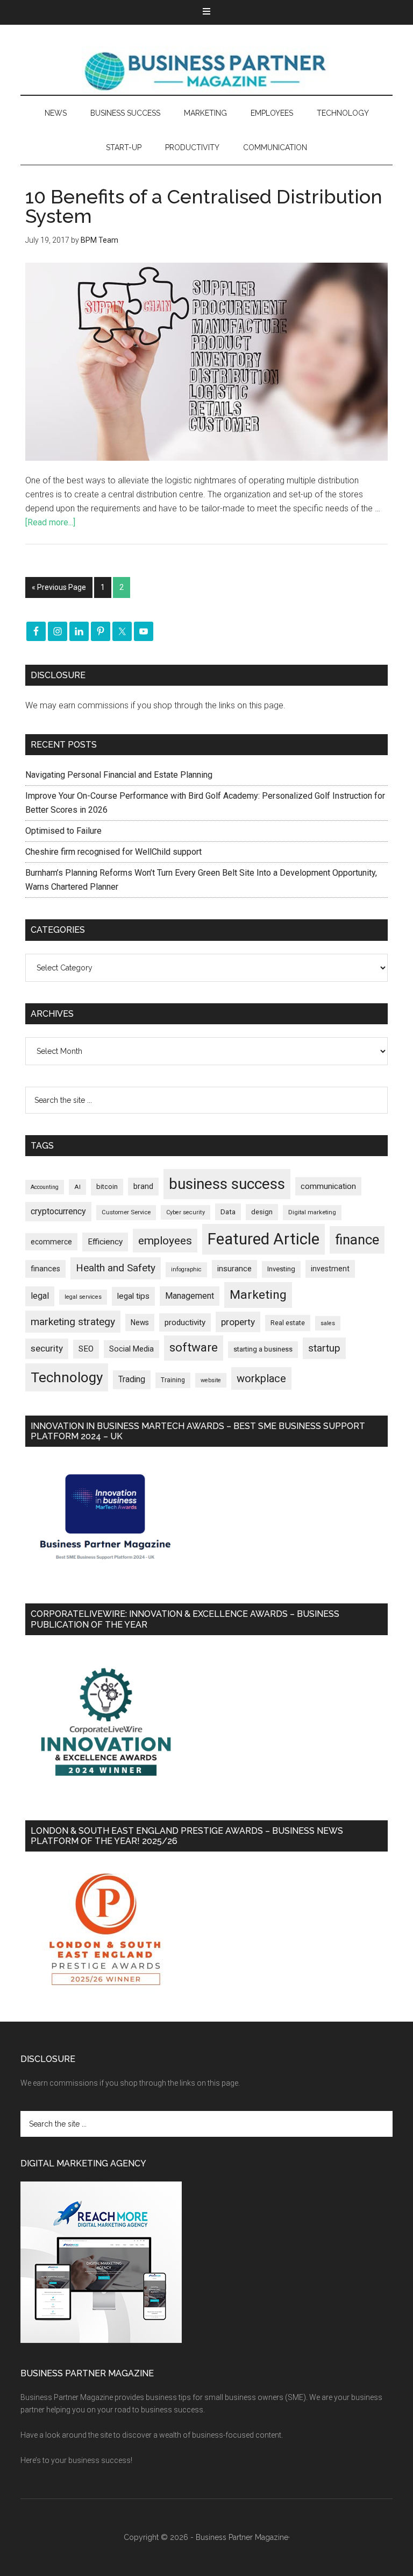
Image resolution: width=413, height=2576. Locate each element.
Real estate (288, 1323)
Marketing (258, 1295)
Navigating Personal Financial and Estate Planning (120, 775)
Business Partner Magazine (206, 71)
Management (190, 1296)
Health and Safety (116, 1268)
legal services (83, 1297)
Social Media (131, 1349)
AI (77, 1187)
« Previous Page (59, 587)
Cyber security (186, 1212)
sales (328, 1323)
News (140, 1322)
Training (173, 1380)
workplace (261, 1378)
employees (165, 1240)
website (211, 1380)
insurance (234, 1269)
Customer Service (126, 1212)
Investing (281, 1269)
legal (40, 1296)
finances (45, 1269)
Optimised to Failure (63, 831)
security (47, 1348)
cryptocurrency (58, 1211)
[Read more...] (50, 522)
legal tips (133, 1296)
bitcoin (107, 1187)
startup (324, 1348)
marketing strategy (73, 1322)
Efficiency (105, 1242)
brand (143, 1186)
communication (328, 1186)
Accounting (45, 1187)
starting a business (263, 1349)
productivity (185, 1322)
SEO (86, 1349)
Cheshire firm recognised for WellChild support (113, 852)
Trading (132, 1380)
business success (227, 1184)
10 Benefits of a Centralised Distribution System (204, 206)
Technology (67, 1377)
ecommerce (51, 1242)
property (238, 1322)
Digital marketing (312, 1212)
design (262, 1212)
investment (330, 1269)
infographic (186, 1269)
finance (357, 1240)
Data (228, 1212)
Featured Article (264, 1239)
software (194, 1347)
